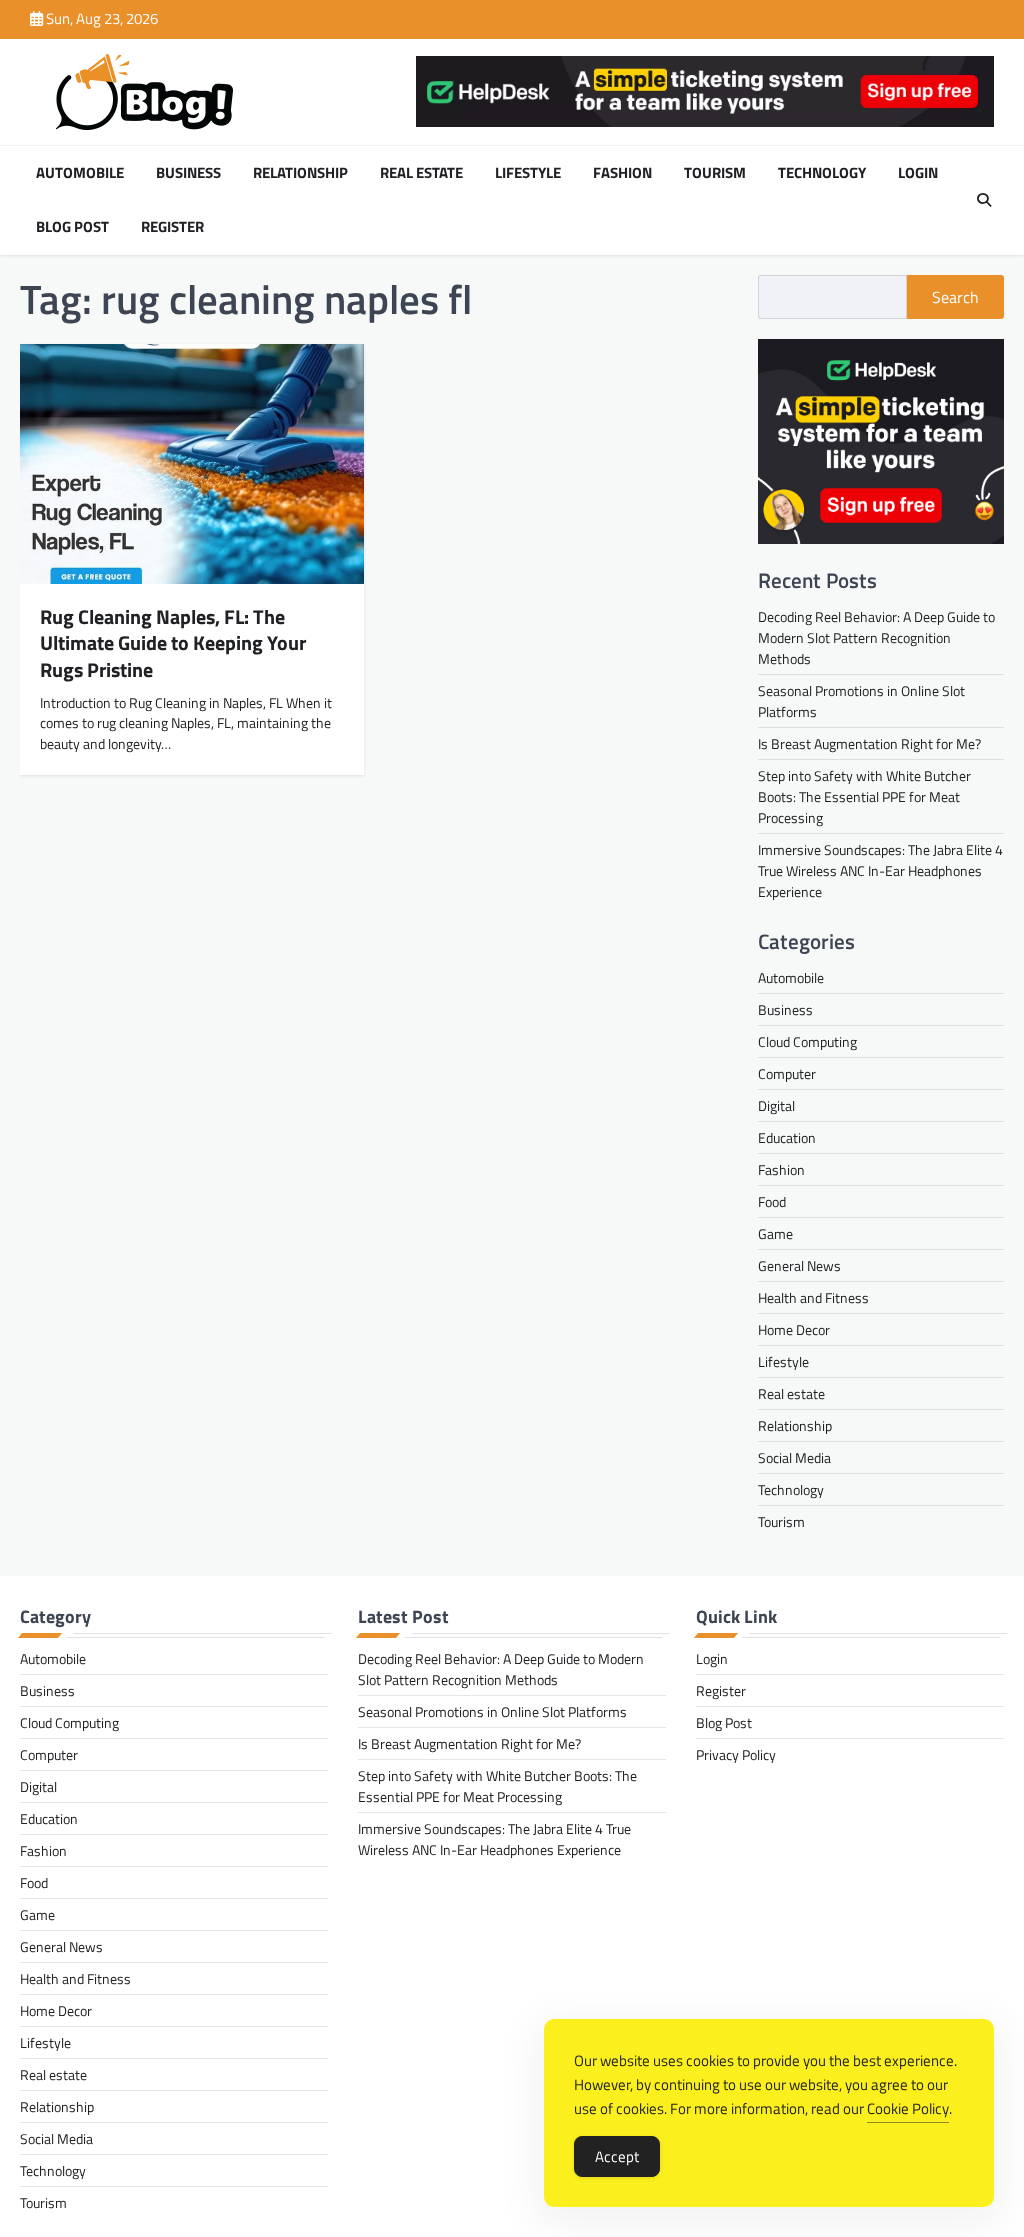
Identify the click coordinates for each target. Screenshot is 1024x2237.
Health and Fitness (813, 1297)
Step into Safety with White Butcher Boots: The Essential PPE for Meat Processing (864, 796)
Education (787, 1137)
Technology (822, 173)
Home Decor (794, 1329)
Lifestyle (528, 173)
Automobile (80, 173)
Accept (617, 2156)
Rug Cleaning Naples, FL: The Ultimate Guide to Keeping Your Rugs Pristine (173, 642)
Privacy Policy (736, 1754)
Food (772, 1201)
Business (188, 173)
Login (918, 173)
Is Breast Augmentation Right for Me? (869, 743)
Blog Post (72, 227)
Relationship (300, 173)
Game (775, 1233)
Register (172, 227)
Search (955, 297)
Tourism (715, 173)
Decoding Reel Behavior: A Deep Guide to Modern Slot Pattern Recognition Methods (876, 637)
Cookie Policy (908, 2108)
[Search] (984, 200)
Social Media (794, 1457)
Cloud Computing (807, 1041)
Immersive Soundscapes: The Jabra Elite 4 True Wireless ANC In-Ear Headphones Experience (880, 870)
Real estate (421, 173)
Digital (776, 1105)
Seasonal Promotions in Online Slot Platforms (492, 1711)
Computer (787, 1073)
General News (799, 1265)
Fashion (622, 173)
